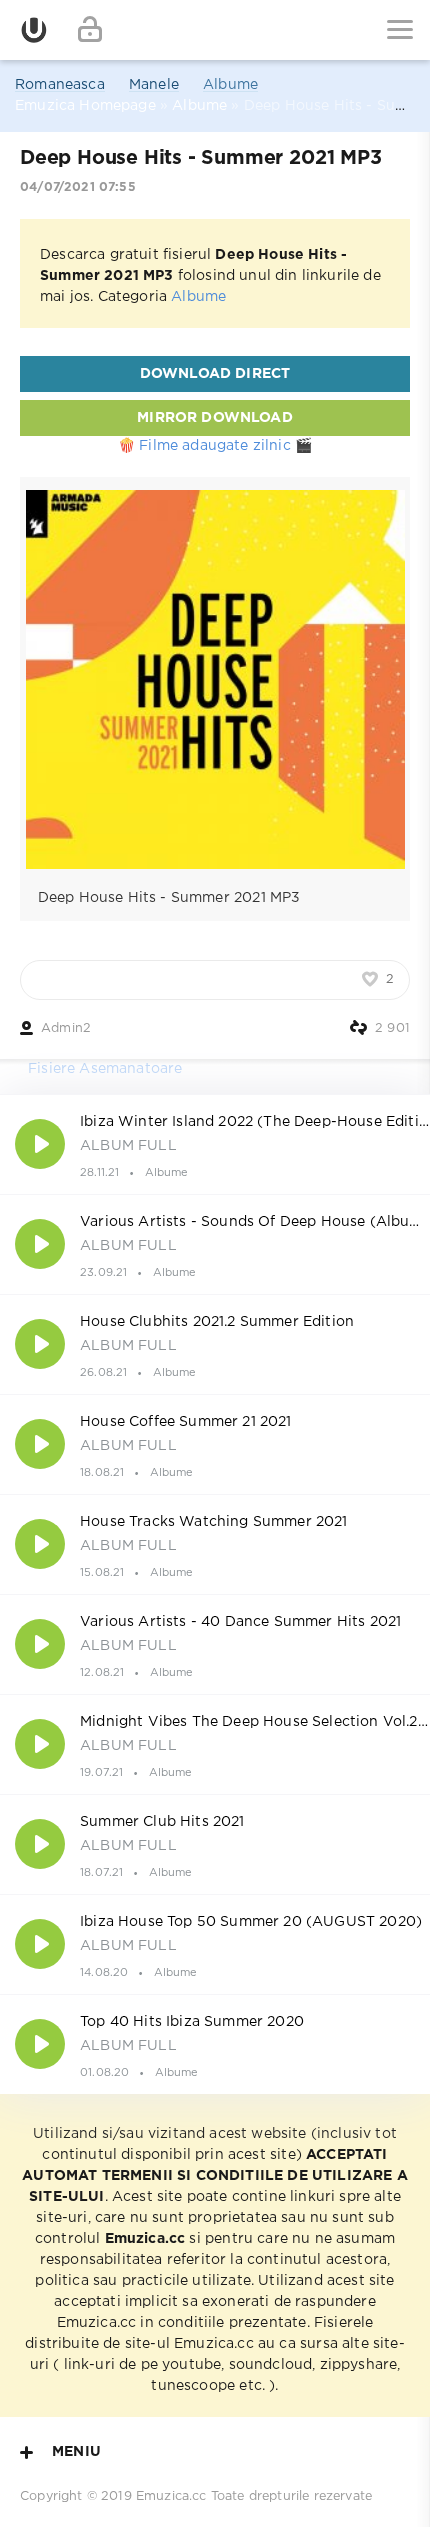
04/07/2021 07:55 (78, 187)
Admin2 (66, 1028)
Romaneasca (60, 85)
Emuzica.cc (171, 2496)
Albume (230, 85)
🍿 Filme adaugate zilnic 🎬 (215, 446)
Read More (215, 1144)
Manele (154, 85)
